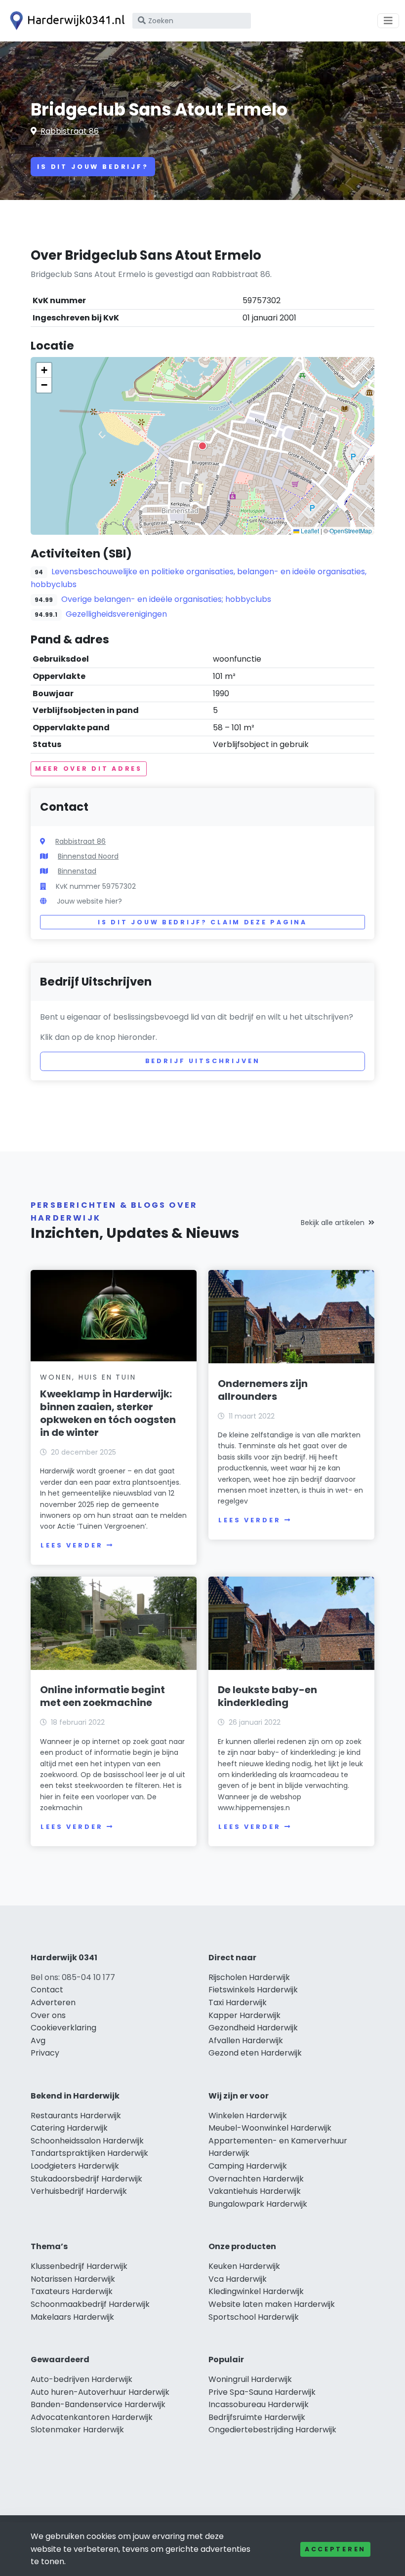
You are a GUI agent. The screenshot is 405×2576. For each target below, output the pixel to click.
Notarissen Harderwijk (73, 2279)
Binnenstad (77, 871)
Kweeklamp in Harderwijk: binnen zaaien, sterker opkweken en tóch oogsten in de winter (108, 1413)
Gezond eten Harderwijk (255, 2053)
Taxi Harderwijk (238, 2002)
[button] (202, 446)
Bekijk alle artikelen (333, 1223)
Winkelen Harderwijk (248, 2116)
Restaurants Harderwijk (76, 2116)
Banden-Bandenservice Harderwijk (98, 2404)
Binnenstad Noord (88, 856)
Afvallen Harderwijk (246, 2041)
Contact (47, 1990)
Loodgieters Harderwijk (75, 2166)
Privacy (45, 2053)
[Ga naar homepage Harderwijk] (65, 21)
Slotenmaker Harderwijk (77, 2430)
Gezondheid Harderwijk (253, 2028)
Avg (38, 2041)
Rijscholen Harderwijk (249, 1977)
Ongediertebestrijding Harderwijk (272, 2430)
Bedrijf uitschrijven (203, 1061)
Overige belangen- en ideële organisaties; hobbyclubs (166, 599)
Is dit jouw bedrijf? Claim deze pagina (202, 922)
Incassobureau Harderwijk (259, 2404)
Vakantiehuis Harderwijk (255, 2191)
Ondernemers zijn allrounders (263, 1390)
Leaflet (309, 531)
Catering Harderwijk (69, 2128)
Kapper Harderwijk (244, 2015)
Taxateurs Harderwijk (72, 2291)
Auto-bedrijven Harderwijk (81, 2379)
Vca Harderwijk (238, 2279)
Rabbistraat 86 (70, 131)
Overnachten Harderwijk (256, 2179)
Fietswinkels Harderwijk (253, 1990)
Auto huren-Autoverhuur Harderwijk (100, 2392)
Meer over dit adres (89, 769)
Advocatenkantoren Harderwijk (92, 2417)
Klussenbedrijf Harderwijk (79, 2266)
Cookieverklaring (63, 2028)
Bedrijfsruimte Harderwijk (257, 2417)
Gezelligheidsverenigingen (116, 614)
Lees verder (72, 1545)
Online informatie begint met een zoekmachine (102, 1696)
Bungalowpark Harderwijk (258, 2204)
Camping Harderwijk (248, 2166)
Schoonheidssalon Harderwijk (87, 2141)
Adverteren (53, 2002)
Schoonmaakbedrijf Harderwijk (90, 2304)
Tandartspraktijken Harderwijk (89, 2153)
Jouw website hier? (89, 901)
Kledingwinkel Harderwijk (256, 2291)
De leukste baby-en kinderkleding (267, 1696)
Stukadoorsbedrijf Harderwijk (86, 2179)
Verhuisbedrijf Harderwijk (79, 2191)
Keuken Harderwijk (244, 2266)
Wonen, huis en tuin (88, 1377)
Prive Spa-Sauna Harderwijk (262, 2392)
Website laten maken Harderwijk (272, 2304)
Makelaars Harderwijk (72, 2317)
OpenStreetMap (351, 531)
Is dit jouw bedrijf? (93, 167)
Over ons (48, 2015)
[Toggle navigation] (388, 21)
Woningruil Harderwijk (250, 2379)
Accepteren (335, 2549)
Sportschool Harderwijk (254, 2317)
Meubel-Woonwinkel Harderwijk (270, 2128)
